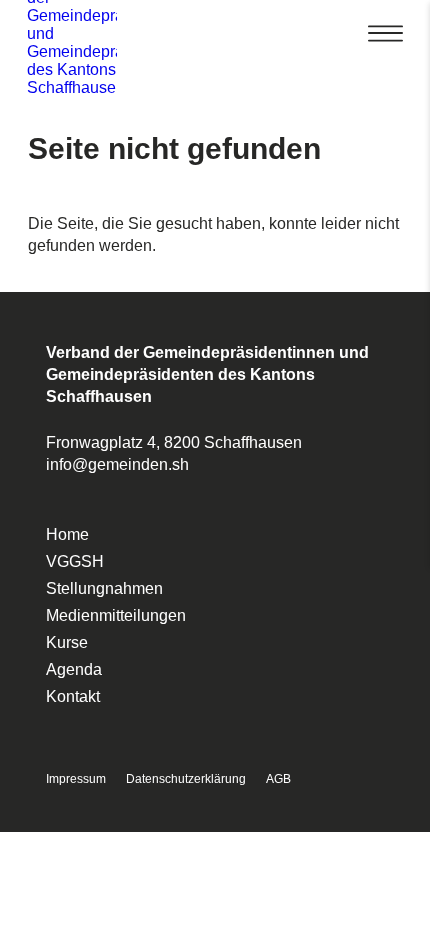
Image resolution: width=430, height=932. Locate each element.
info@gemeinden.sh (117, 464)
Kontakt (73, 696)
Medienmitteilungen (116, 615)
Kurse (67, 642)
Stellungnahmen (104, 588)
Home (67, 534)
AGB (278, 779)
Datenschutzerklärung (186, 779)
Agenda (74, 669)
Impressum (76, 779)
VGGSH (75, 561)
